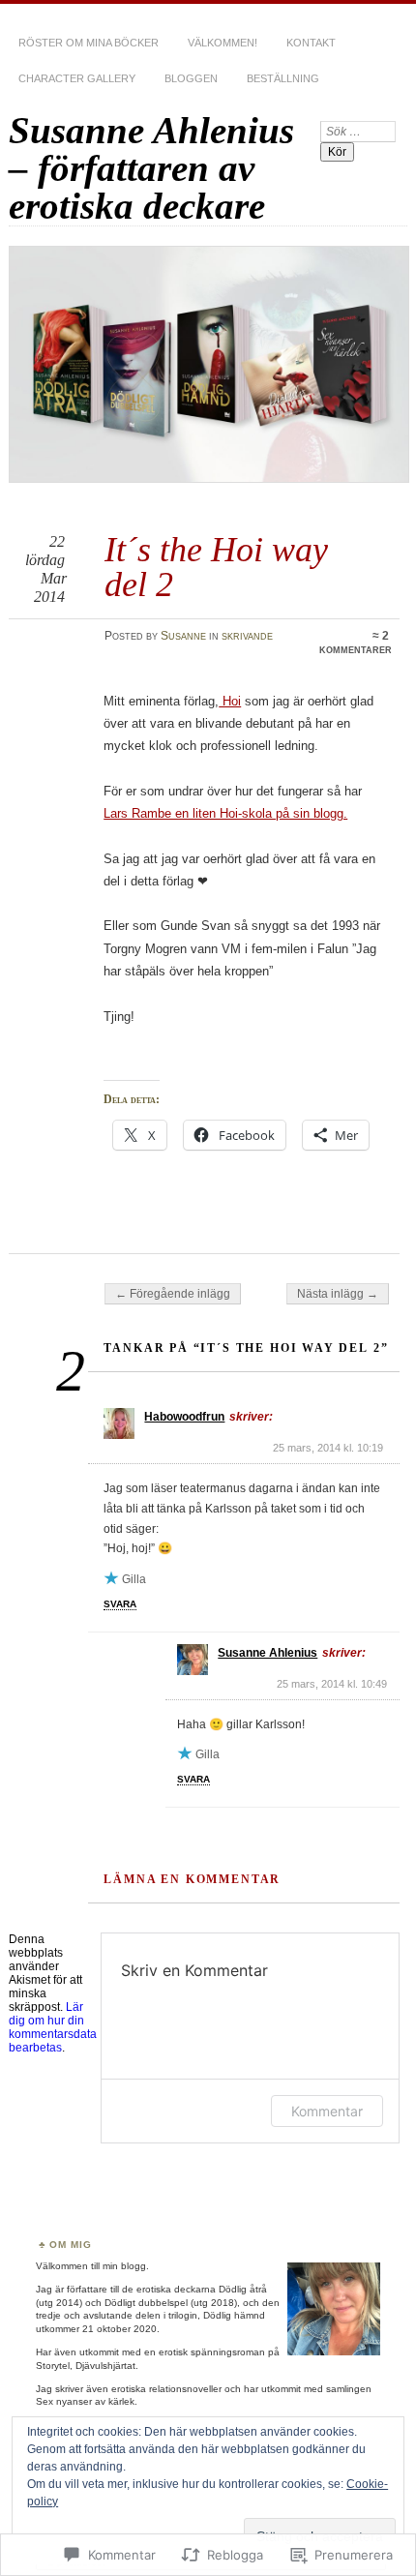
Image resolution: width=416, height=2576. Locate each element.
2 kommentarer (356, 643)
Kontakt (311, 43)
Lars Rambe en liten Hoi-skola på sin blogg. (225, 813)
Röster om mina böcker (89, 43)
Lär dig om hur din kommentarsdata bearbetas (53, 2027)
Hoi (230, 701)
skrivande (247, 636)
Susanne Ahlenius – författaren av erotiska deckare (151, 168)
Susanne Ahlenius (267, 1653)
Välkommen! (223, 43)
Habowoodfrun (184, 1417)
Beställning (283, 78)
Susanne (183, 636)
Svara (120, 1604)
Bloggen (191, 78)
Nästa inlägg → (338, 1294)
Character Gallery (77, 78)
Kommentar (327, 2111)
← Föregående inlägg (173, 1294)
